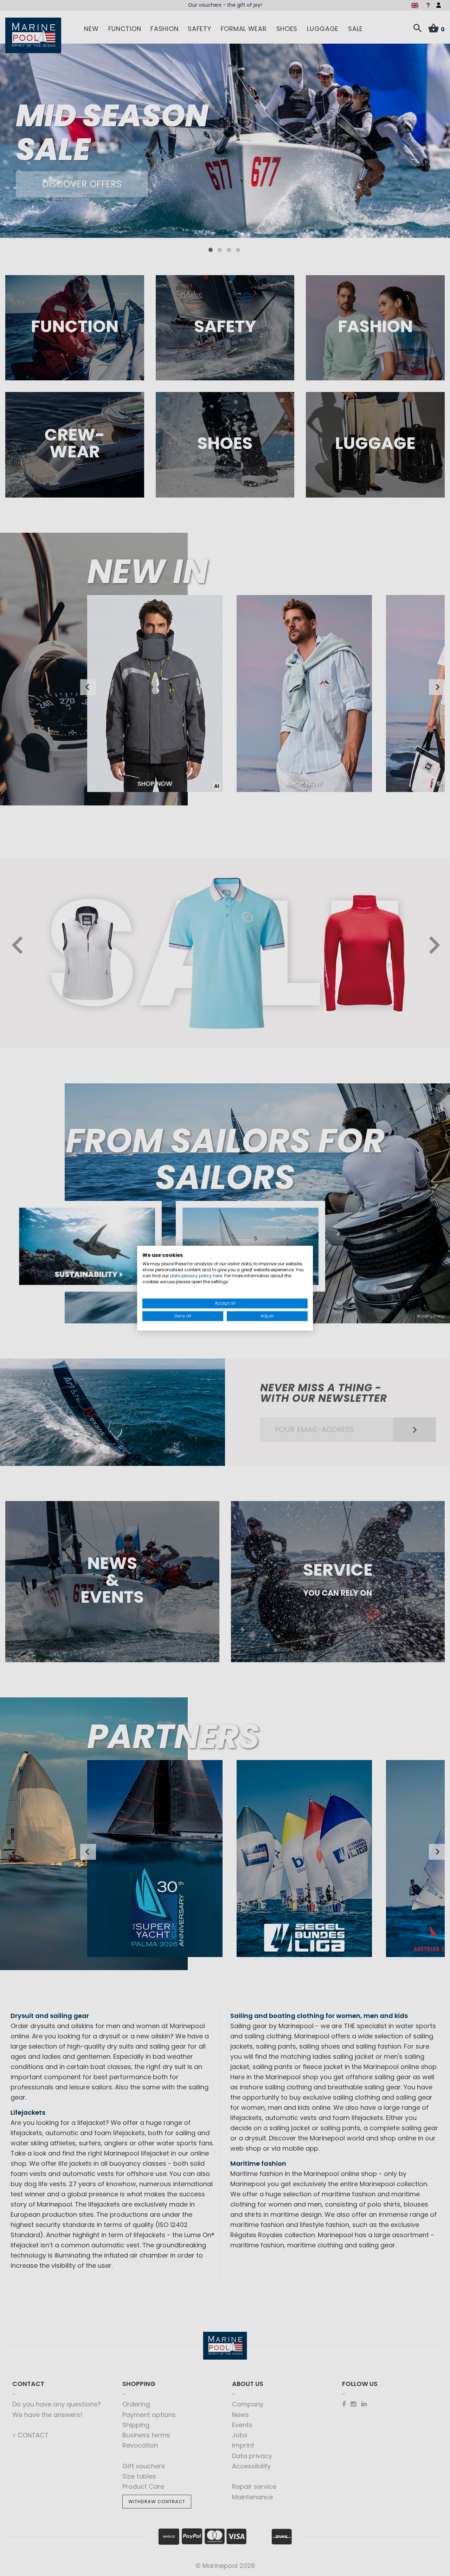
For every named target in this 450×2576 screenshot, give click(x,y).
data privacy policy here (196, 1276)
